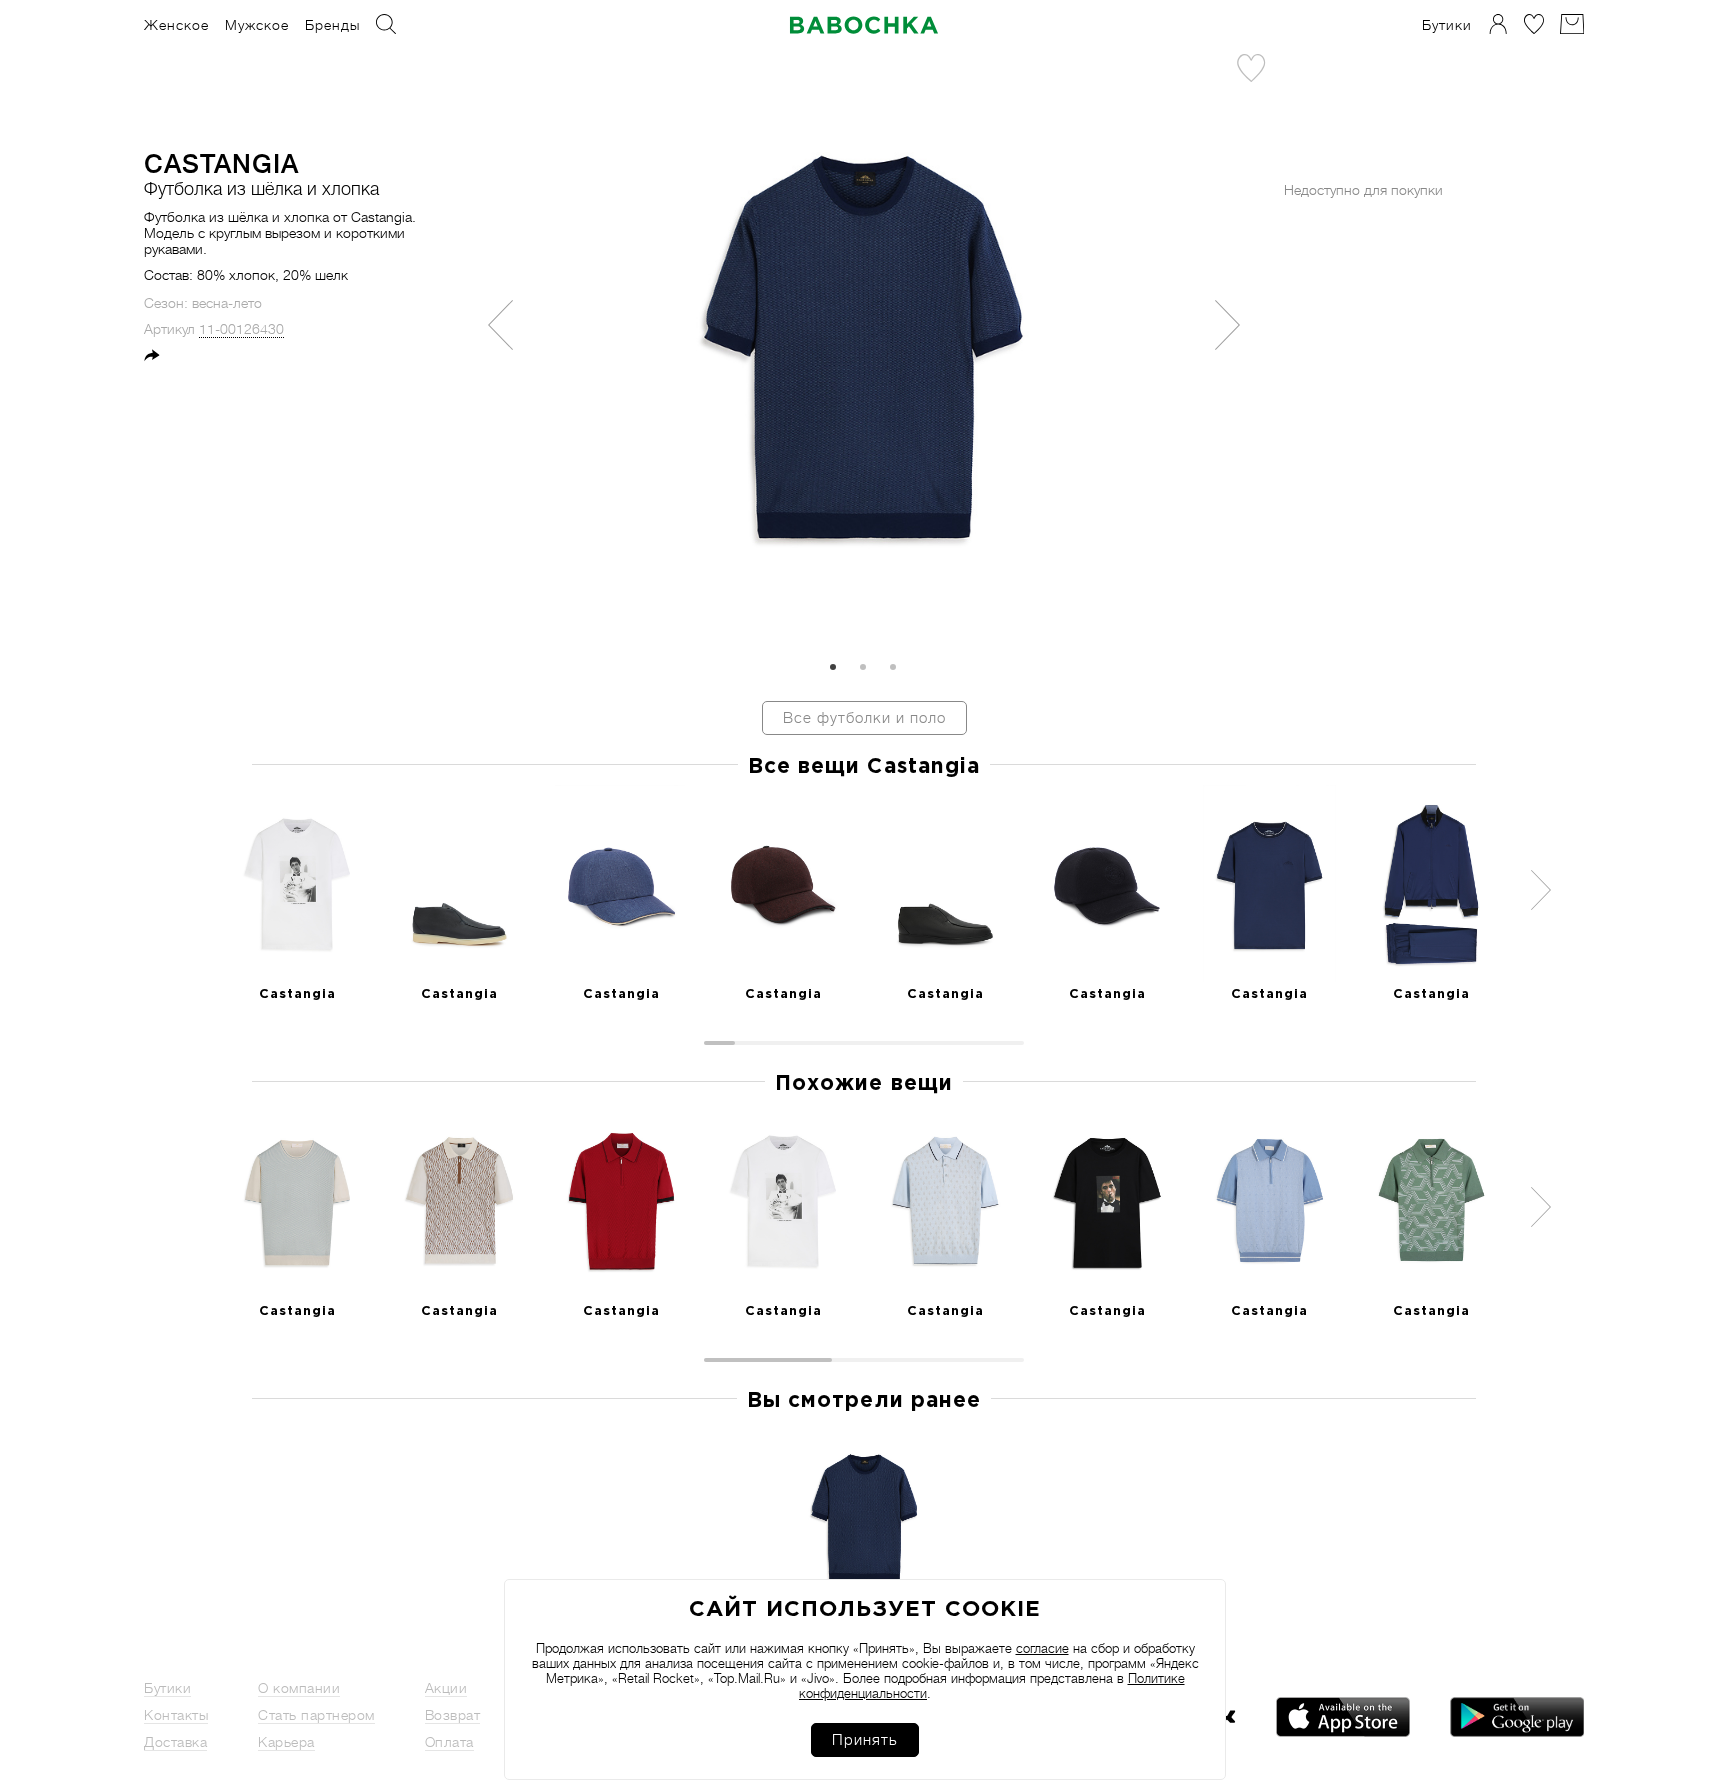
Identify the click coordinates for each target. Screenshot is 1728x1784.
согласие (1042, 1648)
